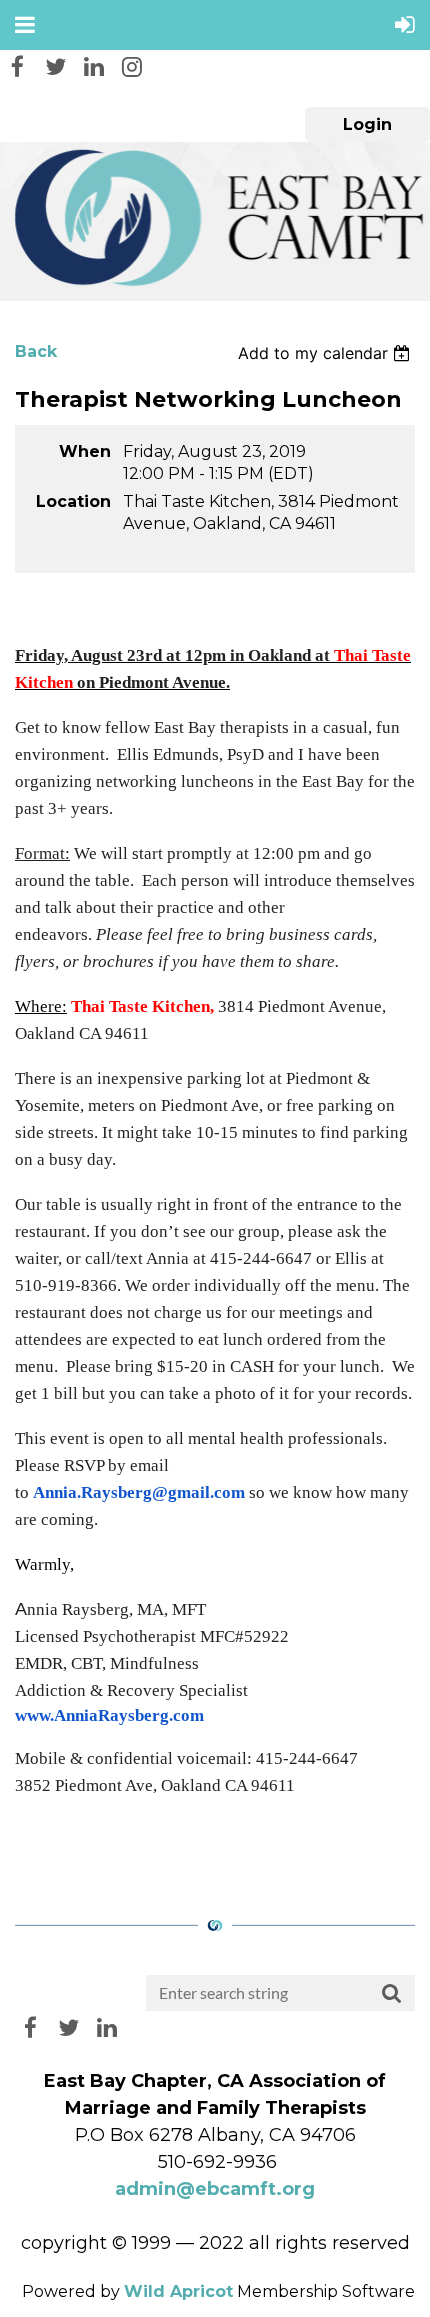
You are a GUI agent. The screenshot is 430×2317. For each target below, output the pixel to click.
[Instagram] (131, 66)
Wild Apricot (178, 2291)
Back (36, 351)
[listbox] (326, 353)
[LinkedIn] (93, 66)
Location (73, 501)
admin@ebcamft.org (215, 2189)
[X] (55, 66)
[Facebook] (17, 66)
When (85, 451)
